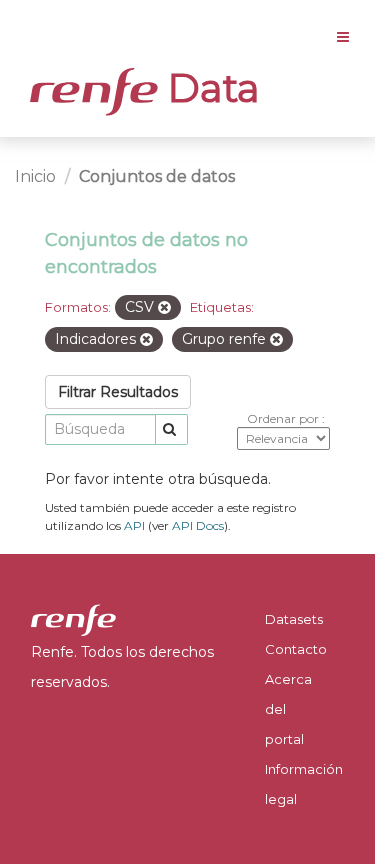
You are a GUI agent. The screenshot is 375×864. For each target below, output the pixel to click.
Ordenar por (284, 418)
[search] (171, 429)
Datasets (294, 619)
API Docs (198, 525)
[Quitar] (164, 308)
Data (209, 88)
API (134, 525)
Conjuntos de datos (157, 176)
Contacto (296, 649)
